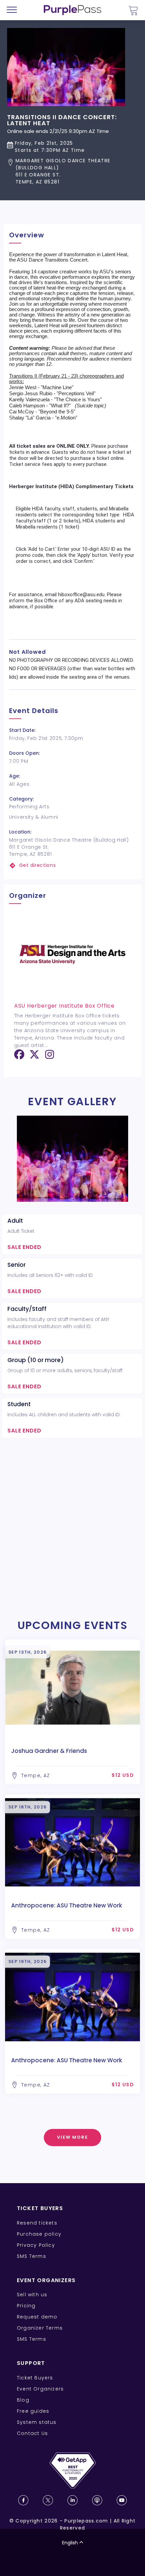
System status (37, 2422)
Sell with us (32, 2295)
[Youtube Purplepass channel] (122, 2500)
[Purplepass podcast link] (97, 2500)
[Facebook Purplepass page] (23, 2500)
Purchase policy (39, 2234)
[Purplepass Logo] (72, 10)
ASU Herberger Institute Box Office (64, 1006)
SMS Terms (32, 2256)
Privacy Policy (36, 2245)
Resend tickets (37, 2223)
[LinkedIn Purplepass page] (72, 2500)
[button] (72, 171)
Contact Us (32, 2433)
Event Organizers (40, 2389)
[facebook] (19, 1057)
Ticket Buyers (35, 2378)
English (70, 2543)
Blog (23, 2400)
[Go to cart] (133, 10)
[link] (73, 865)
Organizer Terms (40, 2328)
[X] (34, 1057)
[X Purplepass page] (48, 2500)
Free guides (33, 2411)
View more (73, 2137)
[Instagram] (50, 1057)
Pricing (26, 2306)
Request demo (37, 2317)
